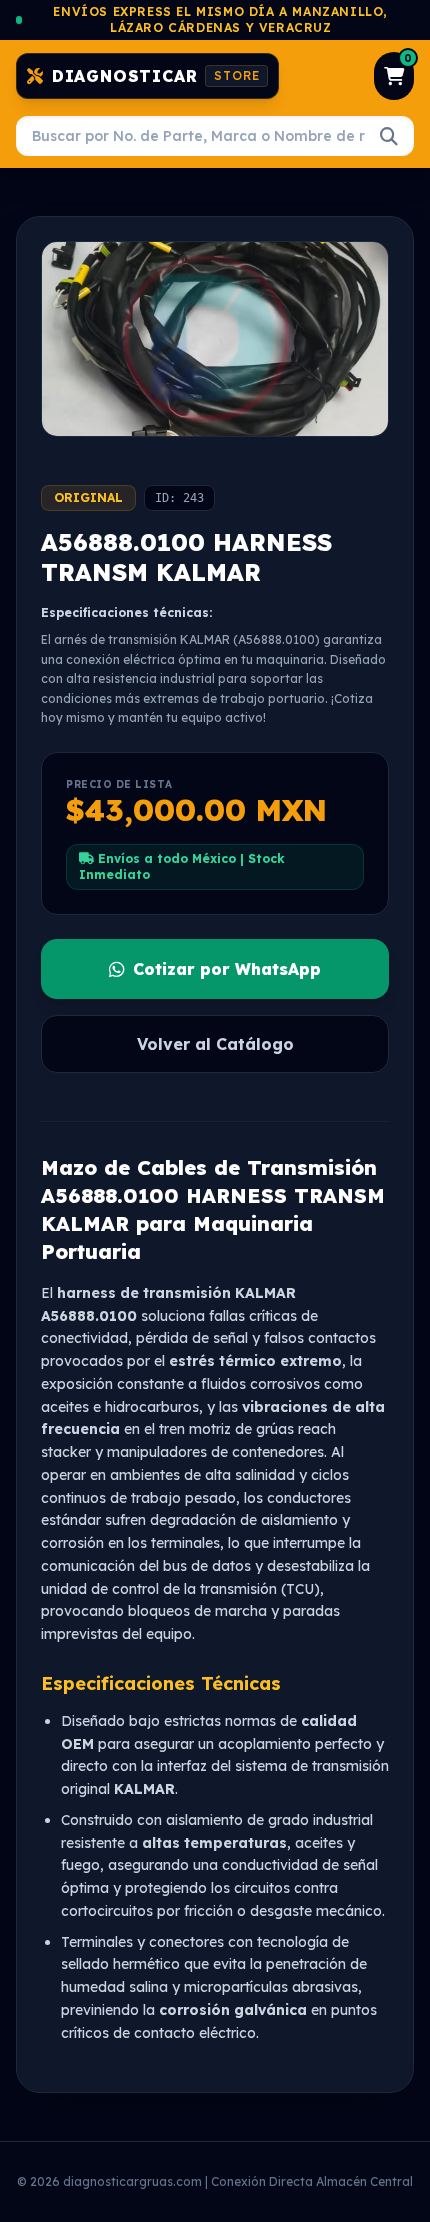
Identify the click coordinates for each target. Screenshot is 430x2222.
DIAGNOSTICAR (156, 76)
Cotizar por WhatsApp (227, 969)
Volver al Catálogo (215, 1044)
